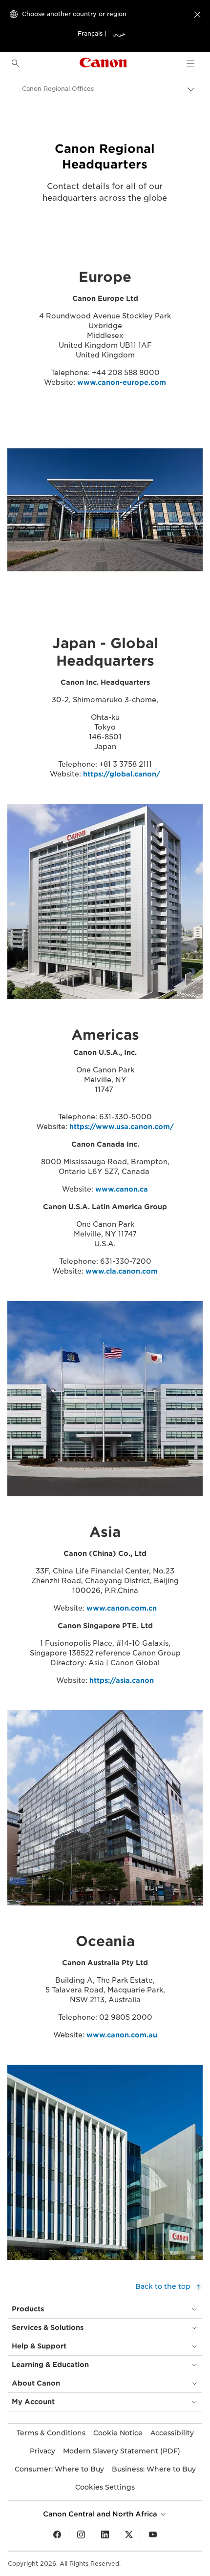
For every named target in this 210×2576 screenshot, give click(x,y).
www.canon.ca (122, 1189)
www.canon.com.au (122, 2035)
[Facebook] (57, 2535)
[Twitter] (129, 2535)
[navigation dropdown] (190, 63)
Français (90, 33)
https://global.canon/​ (122, 774)
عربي (119, 33)
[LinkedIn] (105, 2535)
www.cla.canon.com (122, 1271)
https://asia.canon (122, 1680)
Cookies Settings (105, 2487)
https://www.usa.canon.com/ (122, 1127)
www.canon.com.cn (122, 1608)
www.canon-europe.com (122, 382)
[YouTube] (153, 2535)
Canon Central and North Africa (101, 2514)
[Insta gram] (81, 2535)
